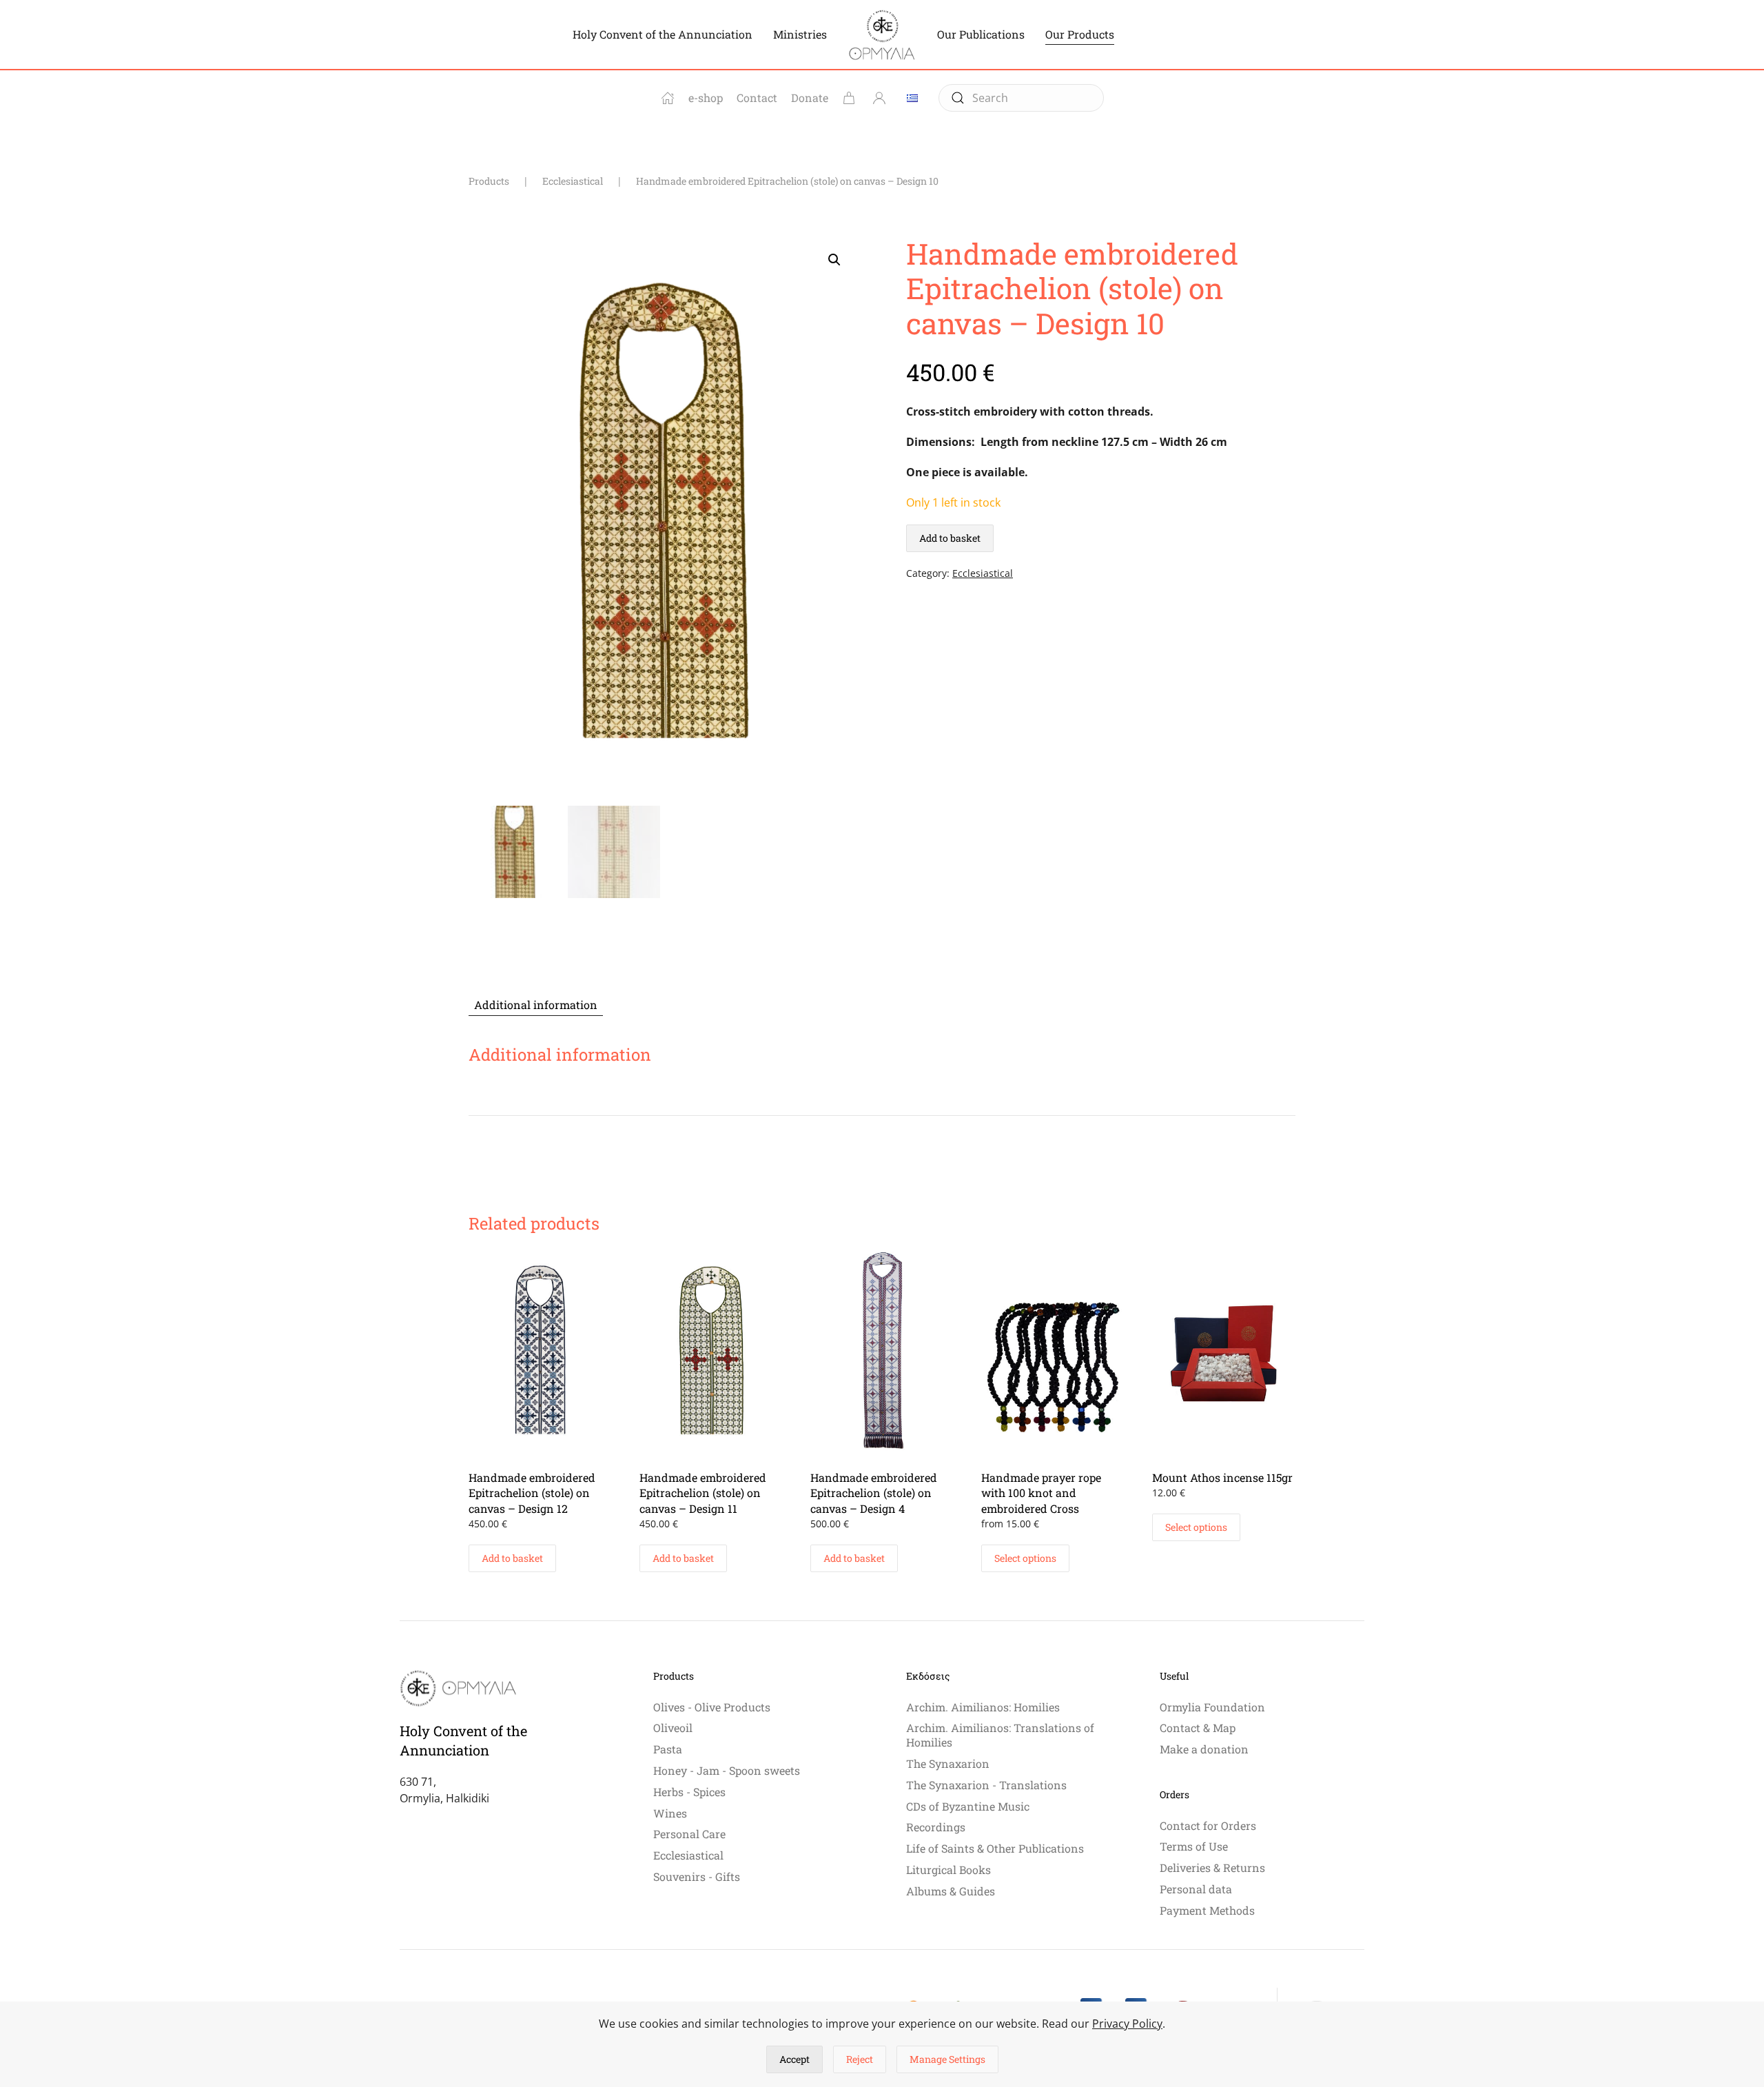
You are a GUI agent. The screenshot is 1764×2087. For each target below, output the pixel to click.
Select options (1025, 1558)
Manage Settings (947, 2059)
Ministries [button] (800, 34)
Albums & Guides (951, 1891)
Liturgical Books (948, 1870)
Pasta (668, 1749)
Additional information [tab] (536, 1005)
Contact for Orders (1208, 1825)
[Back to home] (882, 34)
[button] (834, 260)
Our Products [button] (1080, 34)
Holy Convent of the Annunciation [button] (663, 34)
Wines (670, 1813)
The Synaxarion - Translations (986, 1785)
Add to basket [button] (512, 1558)
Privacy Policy (1127, 2024)
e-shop (706, 98)
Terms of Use (1194, 1846)
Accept (794, 2059)
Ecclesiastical (983, 573)
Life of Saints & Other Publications (995, 1848)
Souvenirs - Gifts (697, 1876)
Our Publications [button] (981, 34)
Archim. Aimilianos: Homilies (983, 1707)
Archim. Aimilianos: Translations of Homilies (1000, 1735)
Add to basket (950, 538)
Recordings (936, 1827)
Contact (757, 98)
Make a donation (1204, 1749)
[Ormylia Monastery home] (668, 98)
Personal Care (689, 1834)
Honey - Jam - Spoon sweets (727, 1770)
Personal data (1196, 1889)
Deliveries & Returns (1212, 1867)
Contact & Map (1198, 1728)
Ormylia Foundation (1212, 1707)
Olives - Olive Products (712, 1707)
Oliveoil (673, 1728)
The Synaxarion (948, 1763)
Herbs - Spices (689, 1792)
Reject (860, 2059)
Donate (810, 98)
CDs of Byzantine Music (968, 1806)
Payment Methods (1207, 1910)
